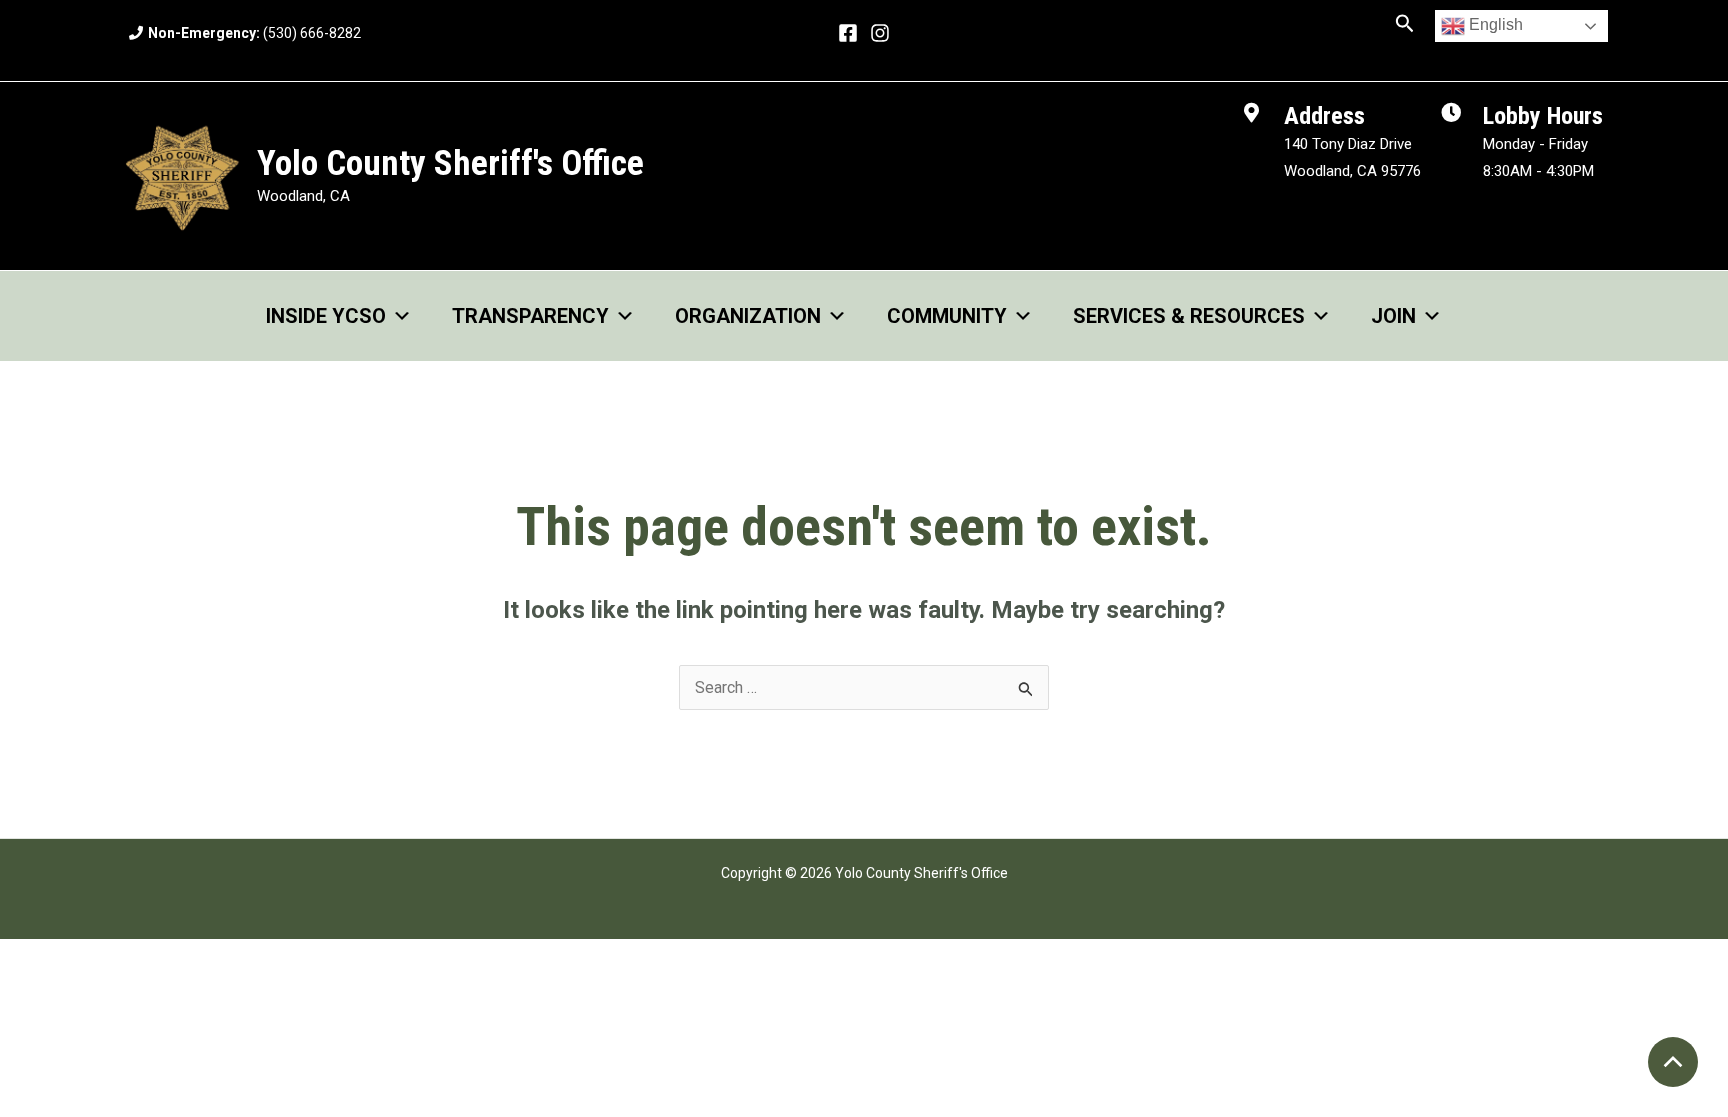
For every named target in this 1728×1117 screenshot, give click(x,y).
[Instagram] (880, 33)
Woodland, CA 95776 (1352, 171)
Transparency (530, 316)
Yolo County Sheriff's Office (450, 163)
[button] (1405, 24)
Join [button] (1393, 316)
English (1494, 24)
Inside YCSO (326, 316)
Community (947, 316)
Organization (748, 316)
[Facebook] (848, 33)
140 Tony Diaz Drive (1348, 144)
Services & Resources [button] (1189, 316)
